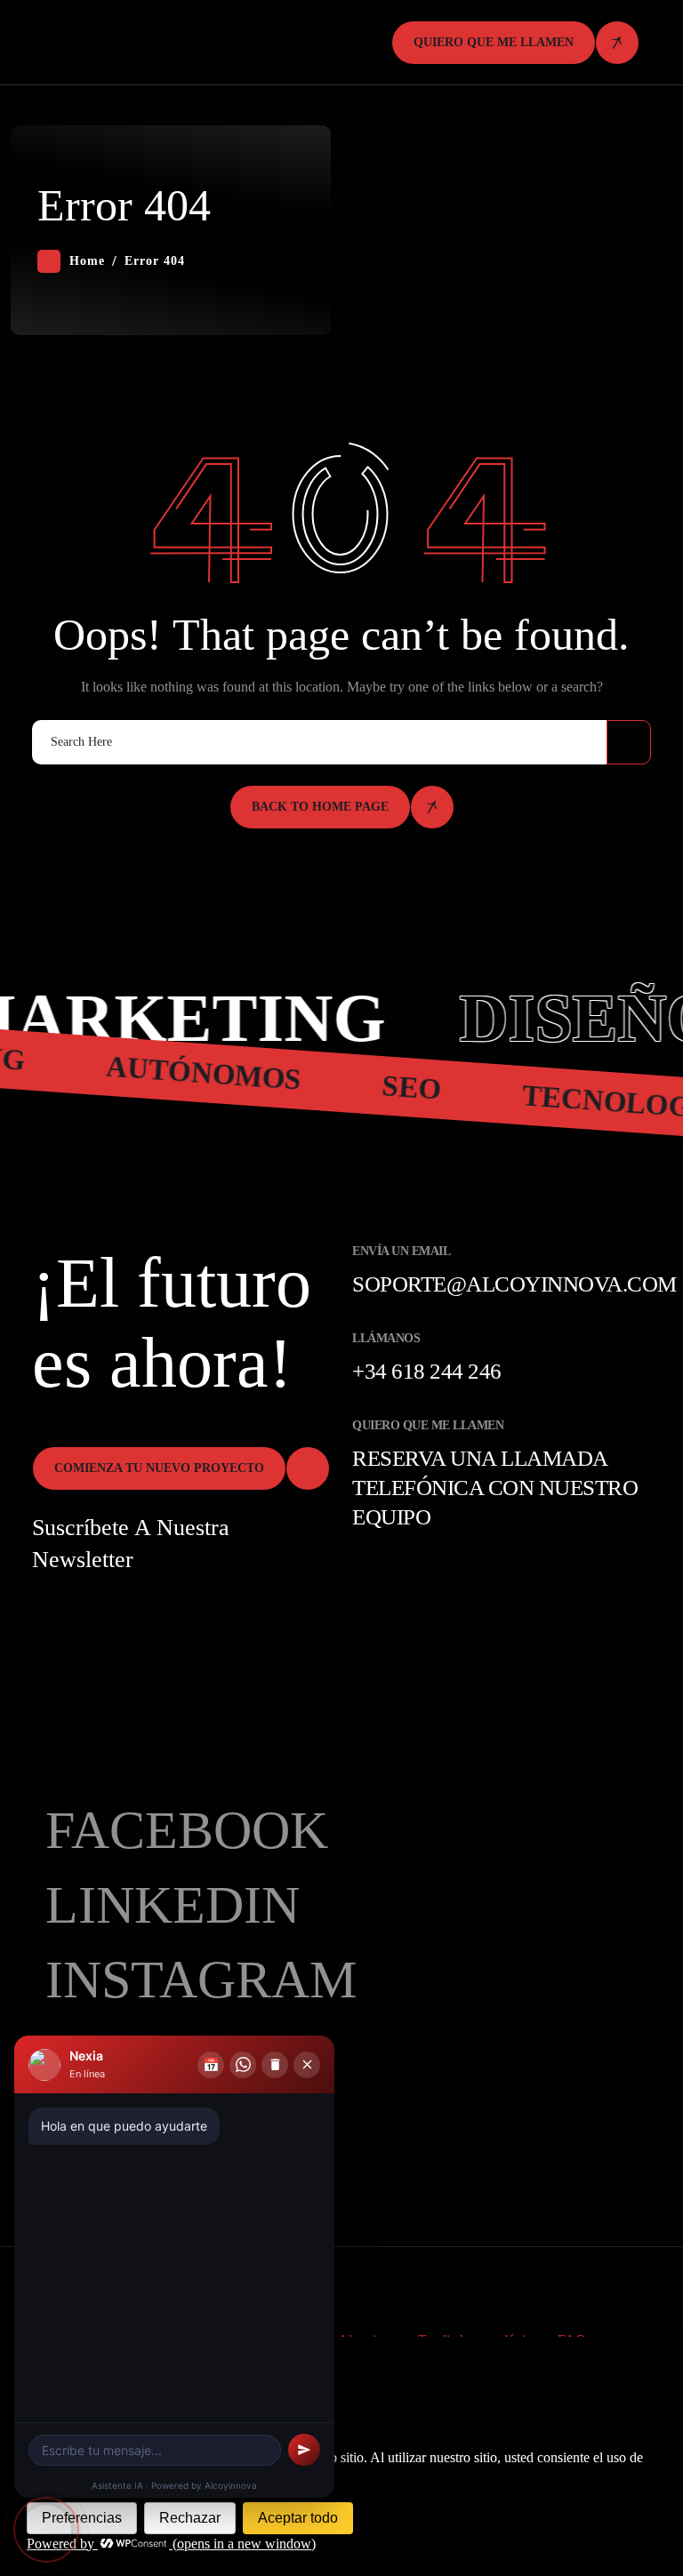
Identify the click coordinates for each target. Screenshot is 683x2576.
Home (87, 261)
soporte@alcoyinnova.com (514, 1284)
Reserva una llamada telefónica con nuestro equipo (495, 1488)
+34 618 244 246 (427, 1371)
